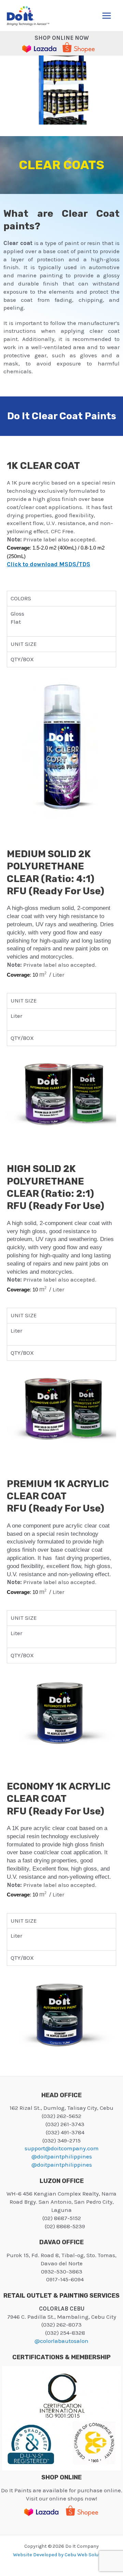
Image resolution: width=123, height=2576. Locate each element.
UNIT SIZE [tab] (24, 644)
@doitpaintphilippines (62, 2156)
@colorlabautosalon (61, 2341)
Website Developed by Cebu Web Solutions (62, 2555)
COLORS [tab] (21, 598)
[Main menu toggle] (107, 16)
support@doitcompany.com (62, 2148)
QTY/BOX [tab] (22, 659)
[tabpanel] (61, 621)
